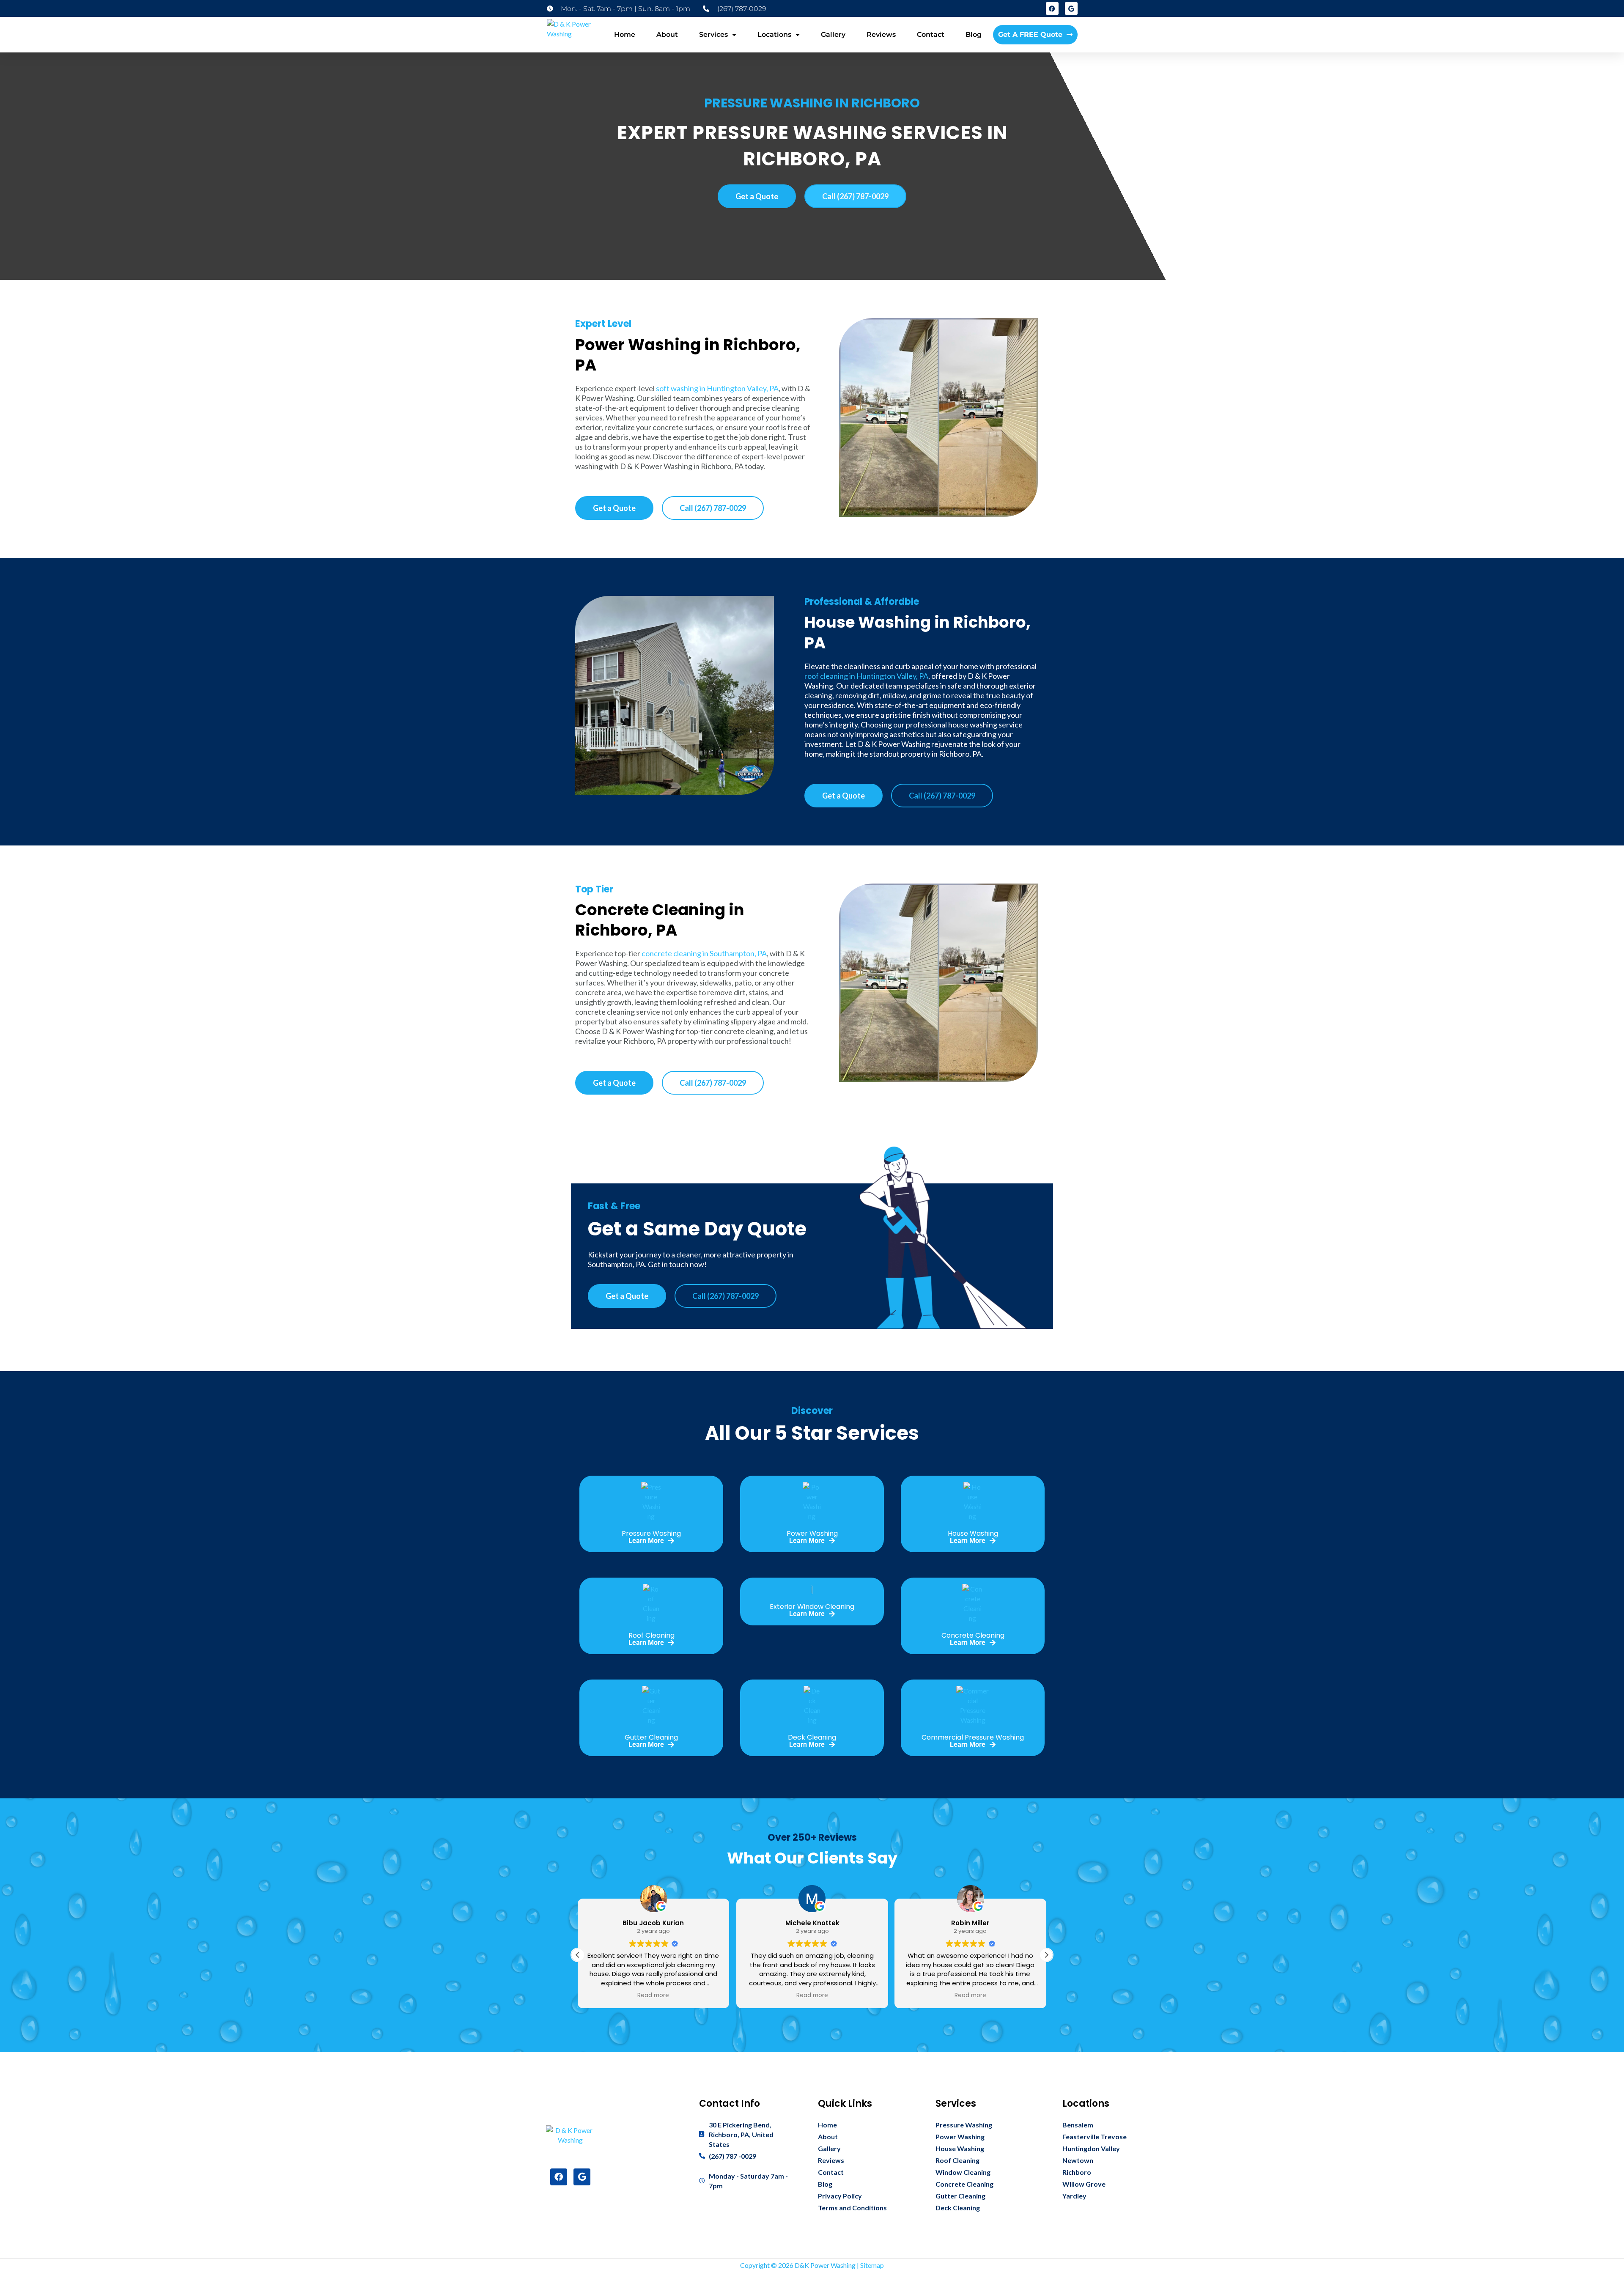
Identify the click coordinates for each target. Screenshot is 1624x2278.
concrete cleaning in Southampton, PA (704, 953)
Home (625, 34)
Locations (774, 34)
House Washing (973, 1533)
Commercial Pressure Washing (973, 1737)
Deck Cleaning (812, 1737)
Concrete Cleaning (973, 1635)
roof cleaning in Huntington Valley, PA (866, 676)
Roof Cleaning (652, 1635)
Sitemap (872, 2265)
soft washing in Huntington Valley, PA (717, 388)
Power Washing (812, 1533)
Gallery (833, 34)
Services (713, 34)
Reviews (881, 34)
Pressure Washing (651, 1533)
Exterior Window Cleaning (812, 1607)
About (667, 34)
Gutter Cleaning (651, 1737)
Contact (931, 34)
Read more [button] (654, 1995)
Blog (974, 34)
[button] (1046, 1955)
